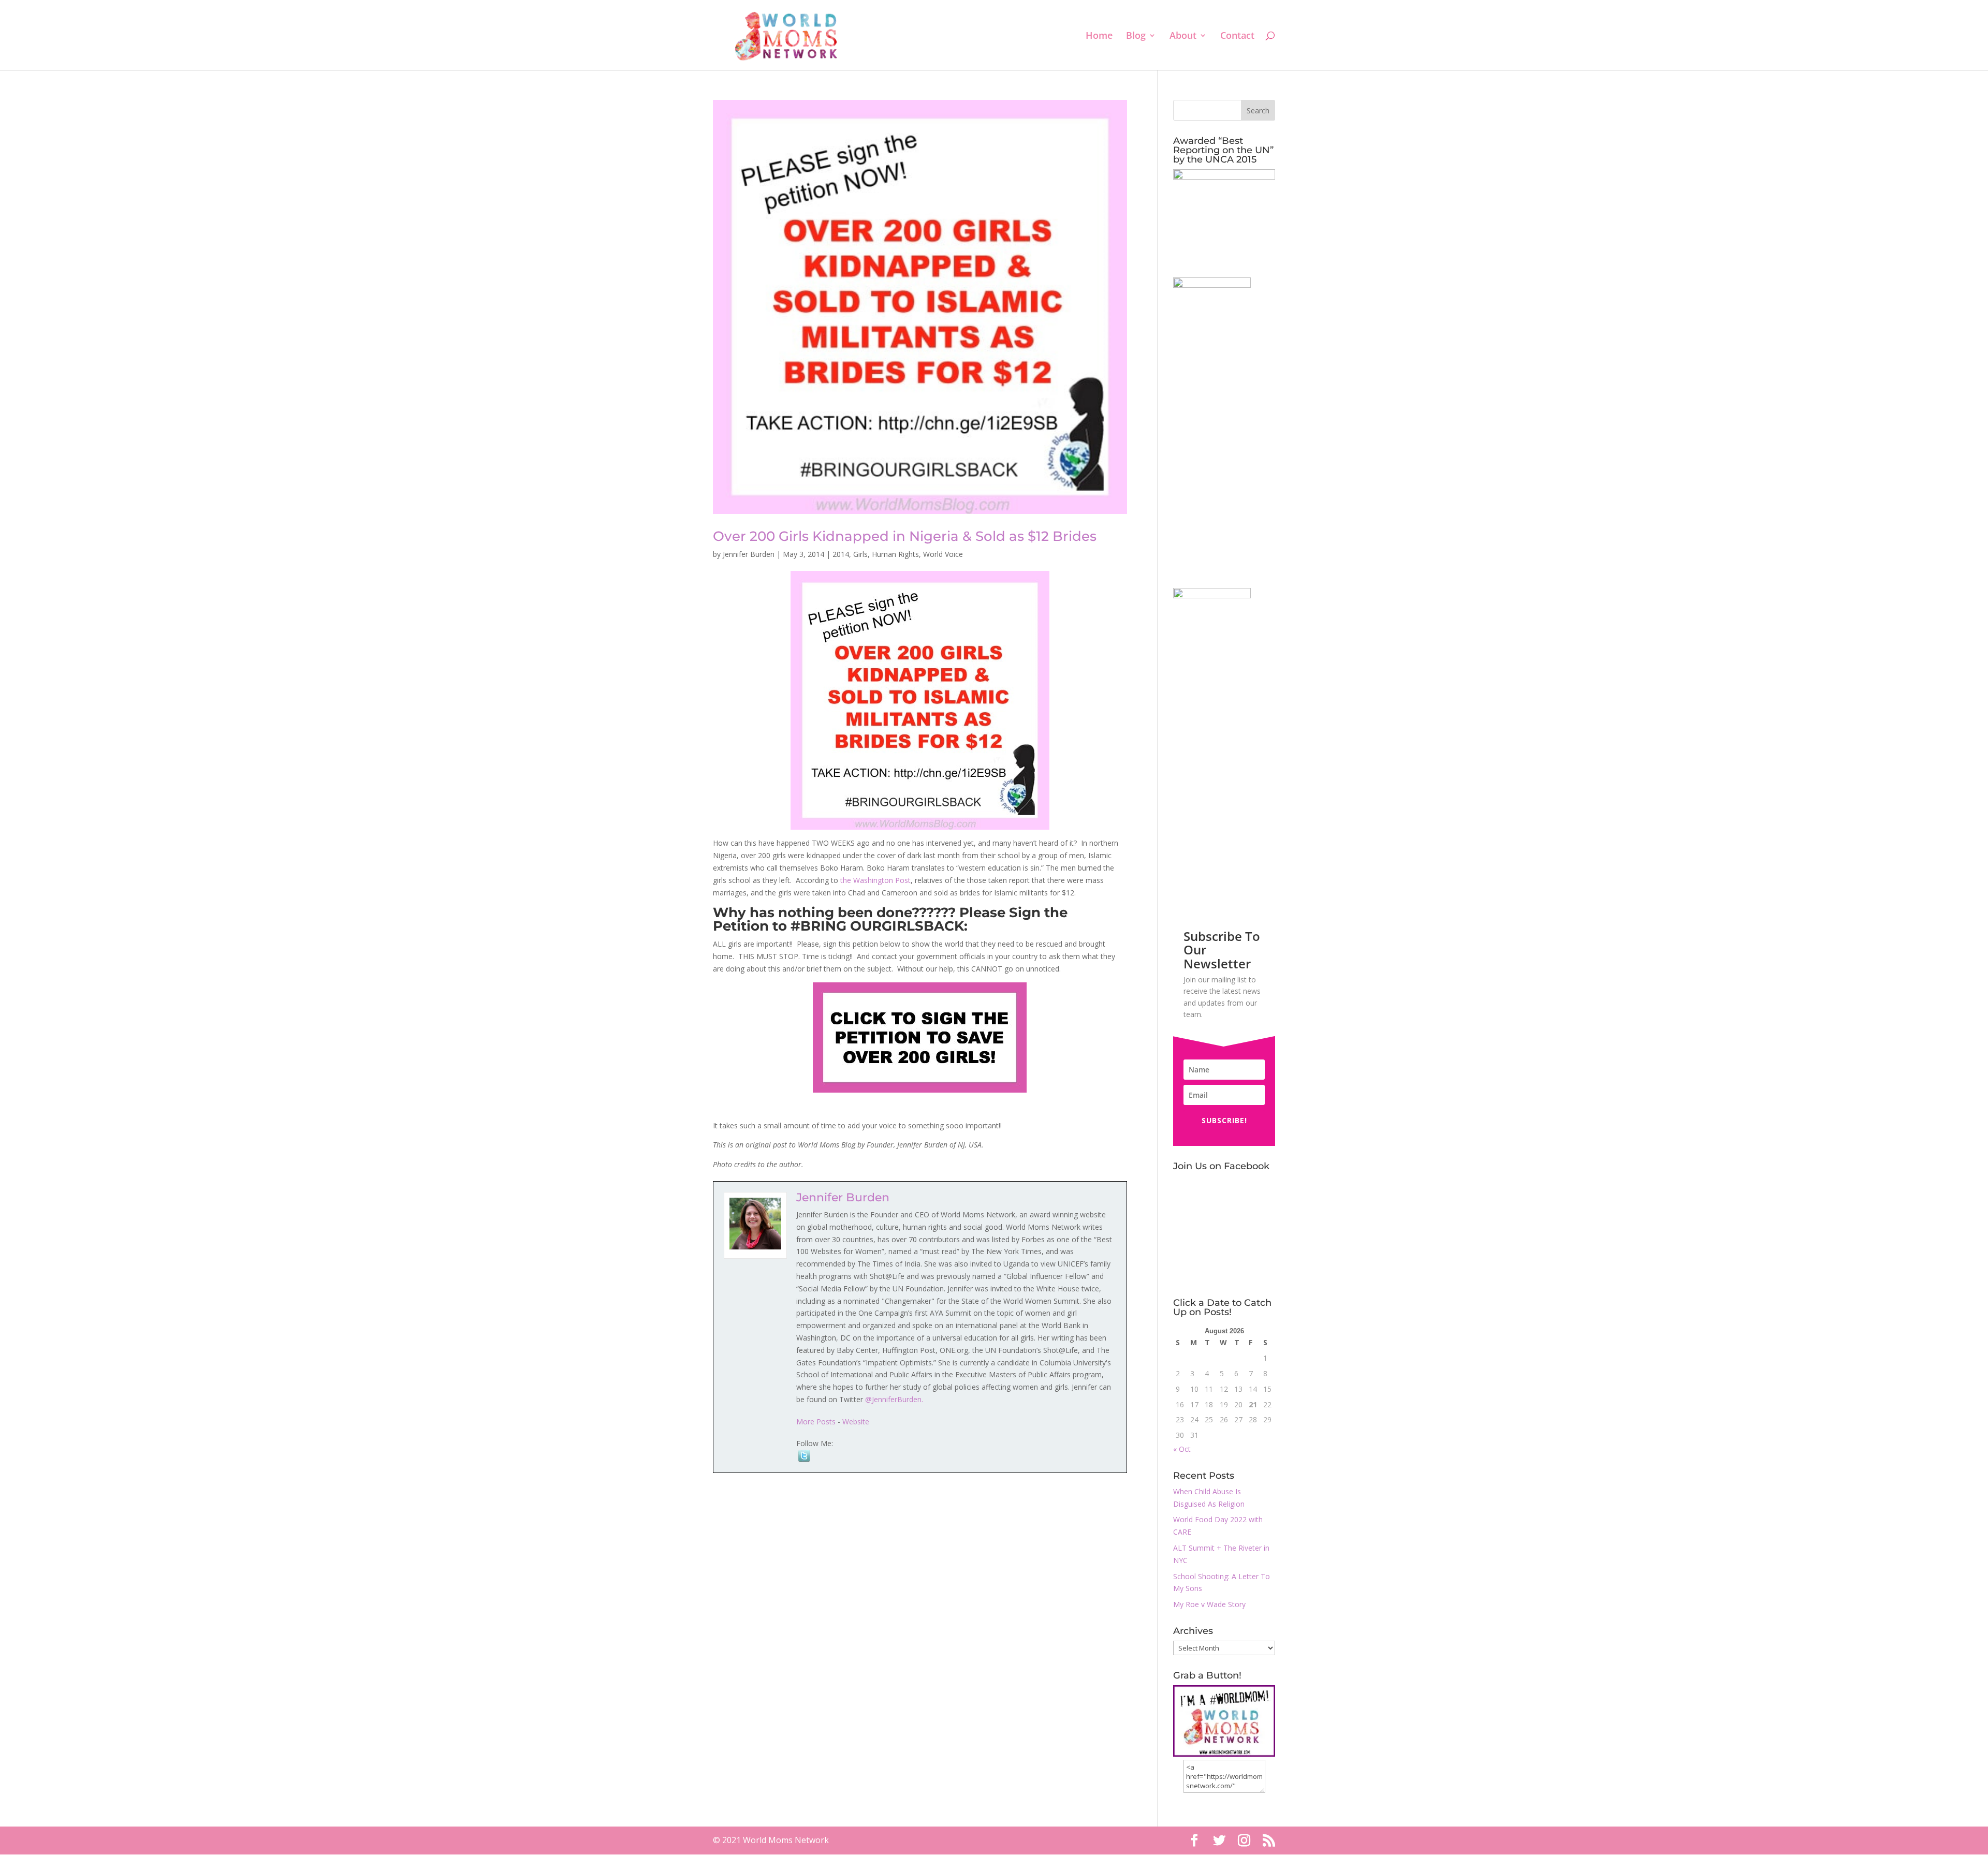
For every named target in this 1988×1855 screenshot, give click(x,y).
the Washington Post (875, 880)
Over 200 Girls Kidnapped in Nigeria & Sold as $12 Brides (905, 536)
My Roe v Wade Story (1209, 1604)
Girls (860, 554)
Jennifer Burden (749, 554)
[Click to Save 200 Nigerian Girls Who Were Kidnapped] (920, 1037)
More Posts (816, 1422)
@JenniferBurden (893, 1399)
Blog (1136, 36)
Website (856, 1422)
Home (1099, 36)
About (1183, 36)
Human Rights (895, 554)
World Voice (943, 554)
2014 (841, 554)
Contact (1237, 36)
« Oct (1182, 1449)
